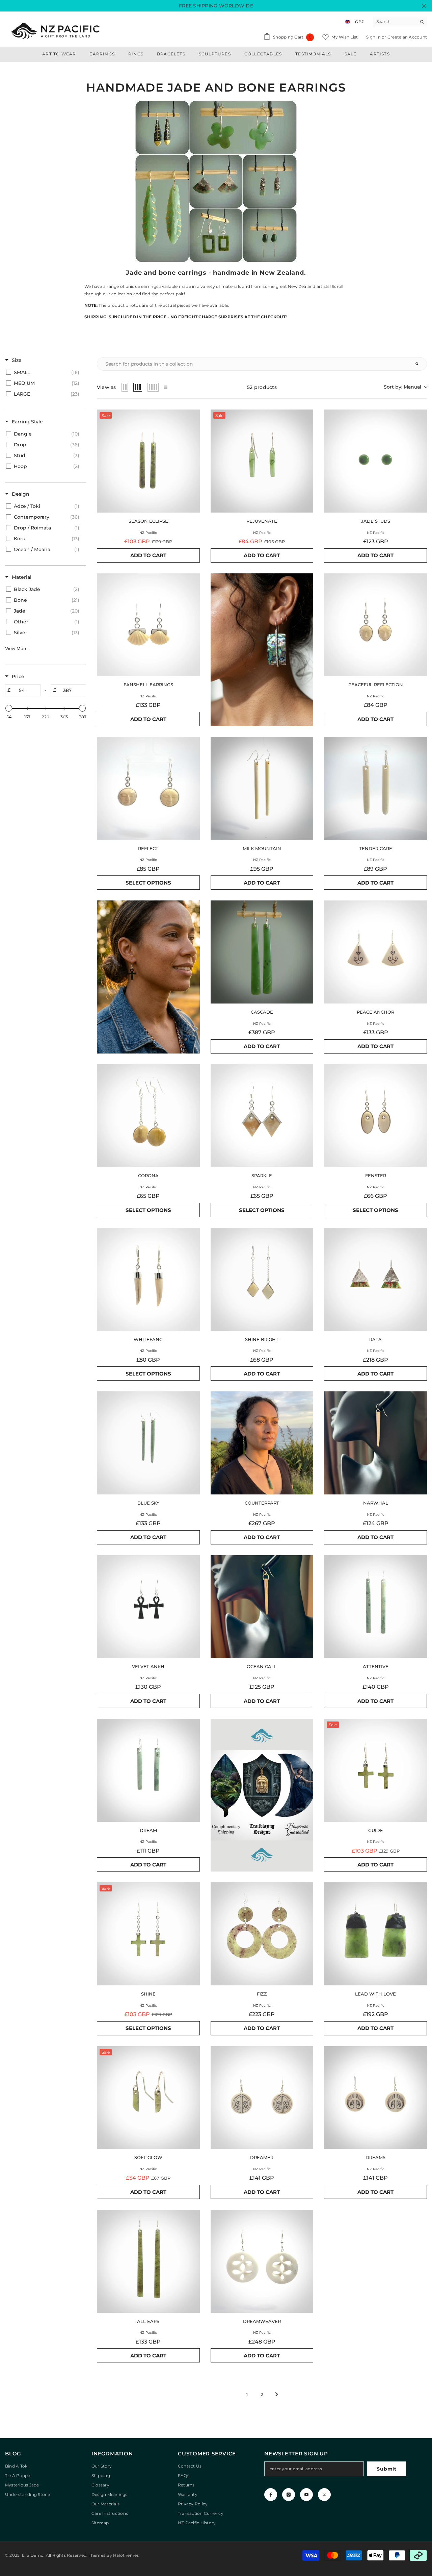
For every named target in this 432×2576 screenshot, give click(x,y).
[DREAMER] (262, 2098)
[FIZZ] (262, 1934)
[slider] (9, 708)
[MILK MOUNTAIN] (262, 788)
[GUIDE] (375, 1770)
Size (17, 360)
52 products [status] (262, 387)
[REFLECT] (148, 788)
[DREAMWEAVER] (262, 2261)
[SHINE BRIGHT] (262, 1279)
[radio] (125, 387)
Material (22, 577)
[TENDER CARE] (375, 788)
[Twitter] (324, 2495)
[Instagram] (289, 2495)
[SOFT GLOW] (148, 2098)
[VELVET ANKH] (148, 1607)
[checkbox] (44, 372)
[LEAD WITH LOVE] (375, 1934)
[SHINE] (148, 1934)
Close (424, 6)
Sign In (374, 37)
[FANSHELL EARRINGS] (148, 625)
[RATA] (375, 1279)
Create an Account (407, 37)
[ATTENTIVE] (375, 1607)
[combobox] (395, 22)
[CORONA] (148, 1116)
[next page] (277, 2394)
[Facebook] (271, 2495)
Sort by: (402, 387)
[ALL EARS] (148, 2261)
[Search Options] (420, 364)
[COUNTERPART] (262, 1443)
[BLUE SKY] (148, 1443)
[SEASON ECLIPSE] (148, 461)
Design (21, 494)
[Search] (400, 22)
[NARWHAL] (375, 1443)
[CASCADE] (262, 952)
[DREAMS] (375, 2098)
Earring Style (27, 422)
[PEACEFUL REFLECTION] (375, 625)
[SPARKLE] (262, 1116)
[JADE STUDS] (375, 461)
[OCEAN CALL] (262, 1607)
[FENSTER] (375, 1116)
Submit (386, 2469)
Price (18, 676)
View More (16, 648)
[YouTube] (306, 2495)
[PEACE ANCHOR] (375, 952)
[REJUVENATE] (262, 461)
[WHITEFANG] (148, 1279)
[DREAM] (148, 1770)
